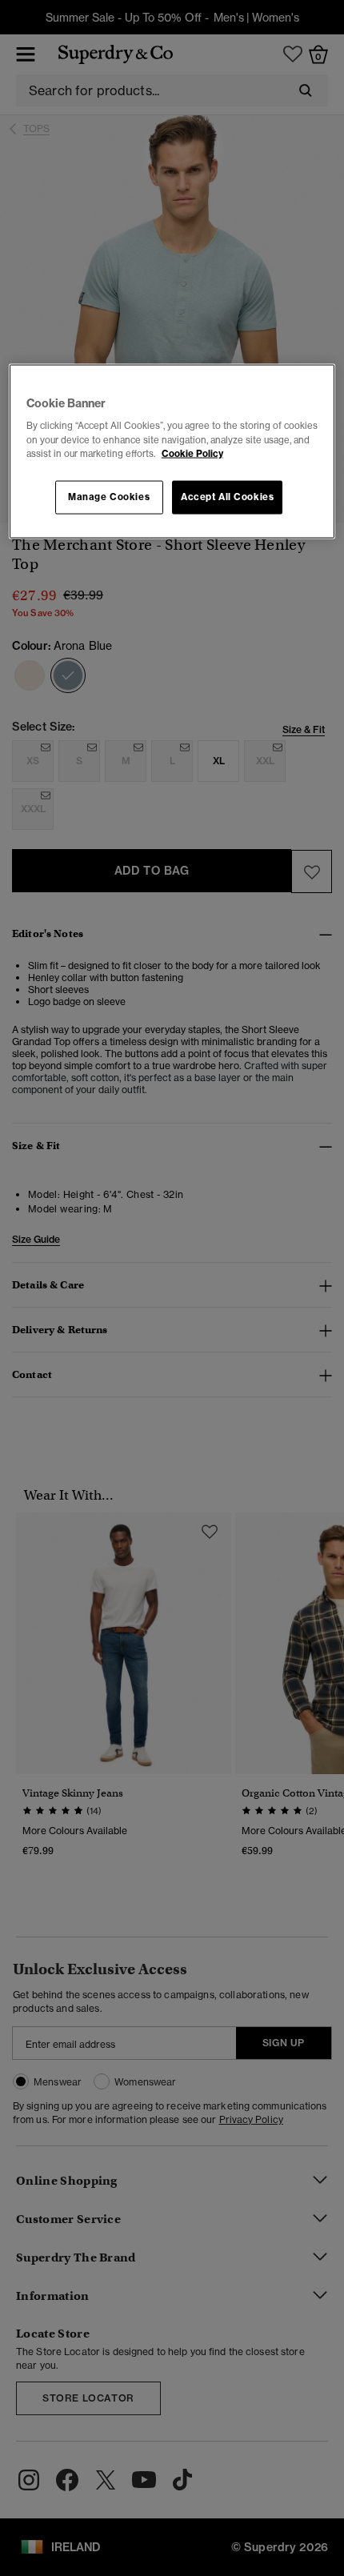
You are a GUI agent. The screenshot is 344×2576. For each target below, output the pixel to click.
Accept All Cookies (227, 496)
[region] (172, 451)
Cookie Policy (192, 453)
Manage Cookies (109, 496)
